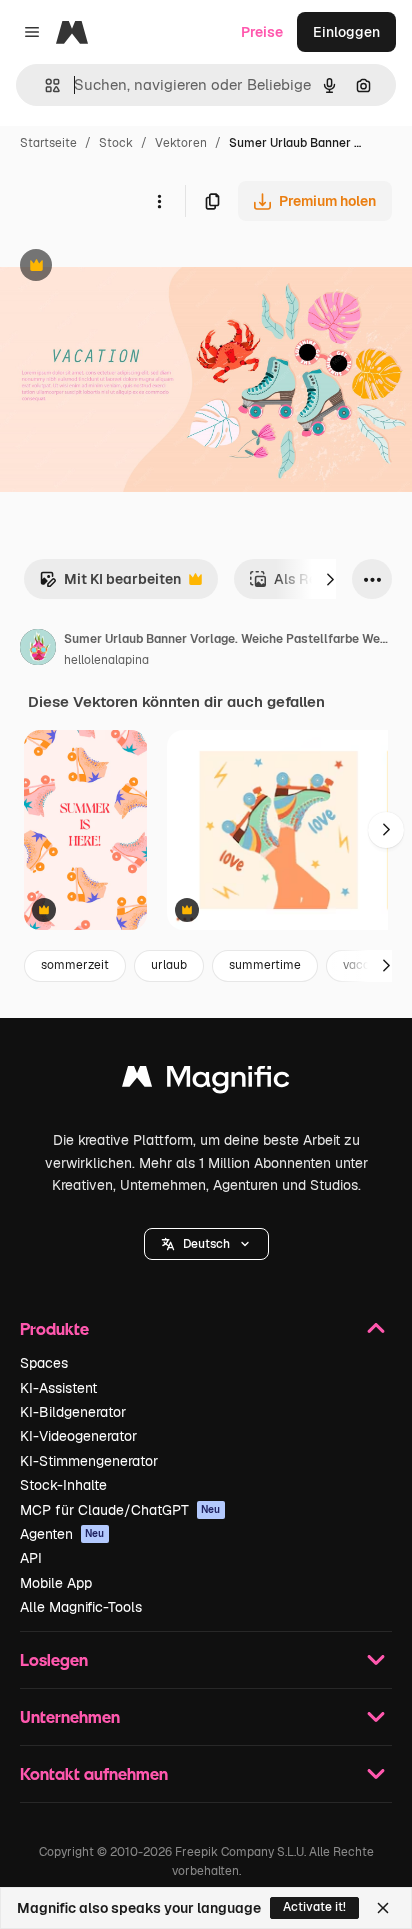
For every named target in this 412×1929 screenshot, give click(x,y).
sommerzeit (75, 965)
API (31, 1558)
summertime (265, 965)
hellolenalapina (106, 660)
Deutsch (206, 1244)
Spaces (44, 1363)
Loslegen (54, 1659)
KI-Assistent (58, 1388)
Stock (116, 143)
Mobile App (56, 1583)
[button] (206, 1244)
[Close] (383, 1908)
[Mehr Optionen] (159, 201)
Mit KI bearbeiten (110, 584)
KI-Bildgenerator (73, 1412)
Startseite (48, 143)
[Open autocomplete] (44, 85)
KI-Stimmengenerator (89, 1461)
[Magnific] (206, 1081)
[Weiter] (330, 579)
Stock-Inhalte (63, 1485)
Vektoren (181, 143)
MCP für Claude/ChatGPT (120, 1510)
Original (128, 267)
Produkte (54, 1328)
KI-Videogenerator (78, 1436)
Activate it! (314, 1907)
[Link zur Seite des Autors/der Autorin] (38, 650)
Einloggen (346, 32)
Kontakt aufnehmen (94, 1773)
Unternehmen (70, 1716)
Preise (262, 32)
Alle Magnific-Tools (81, 1607)
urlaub (169, 965)
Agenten (62, 1534)
